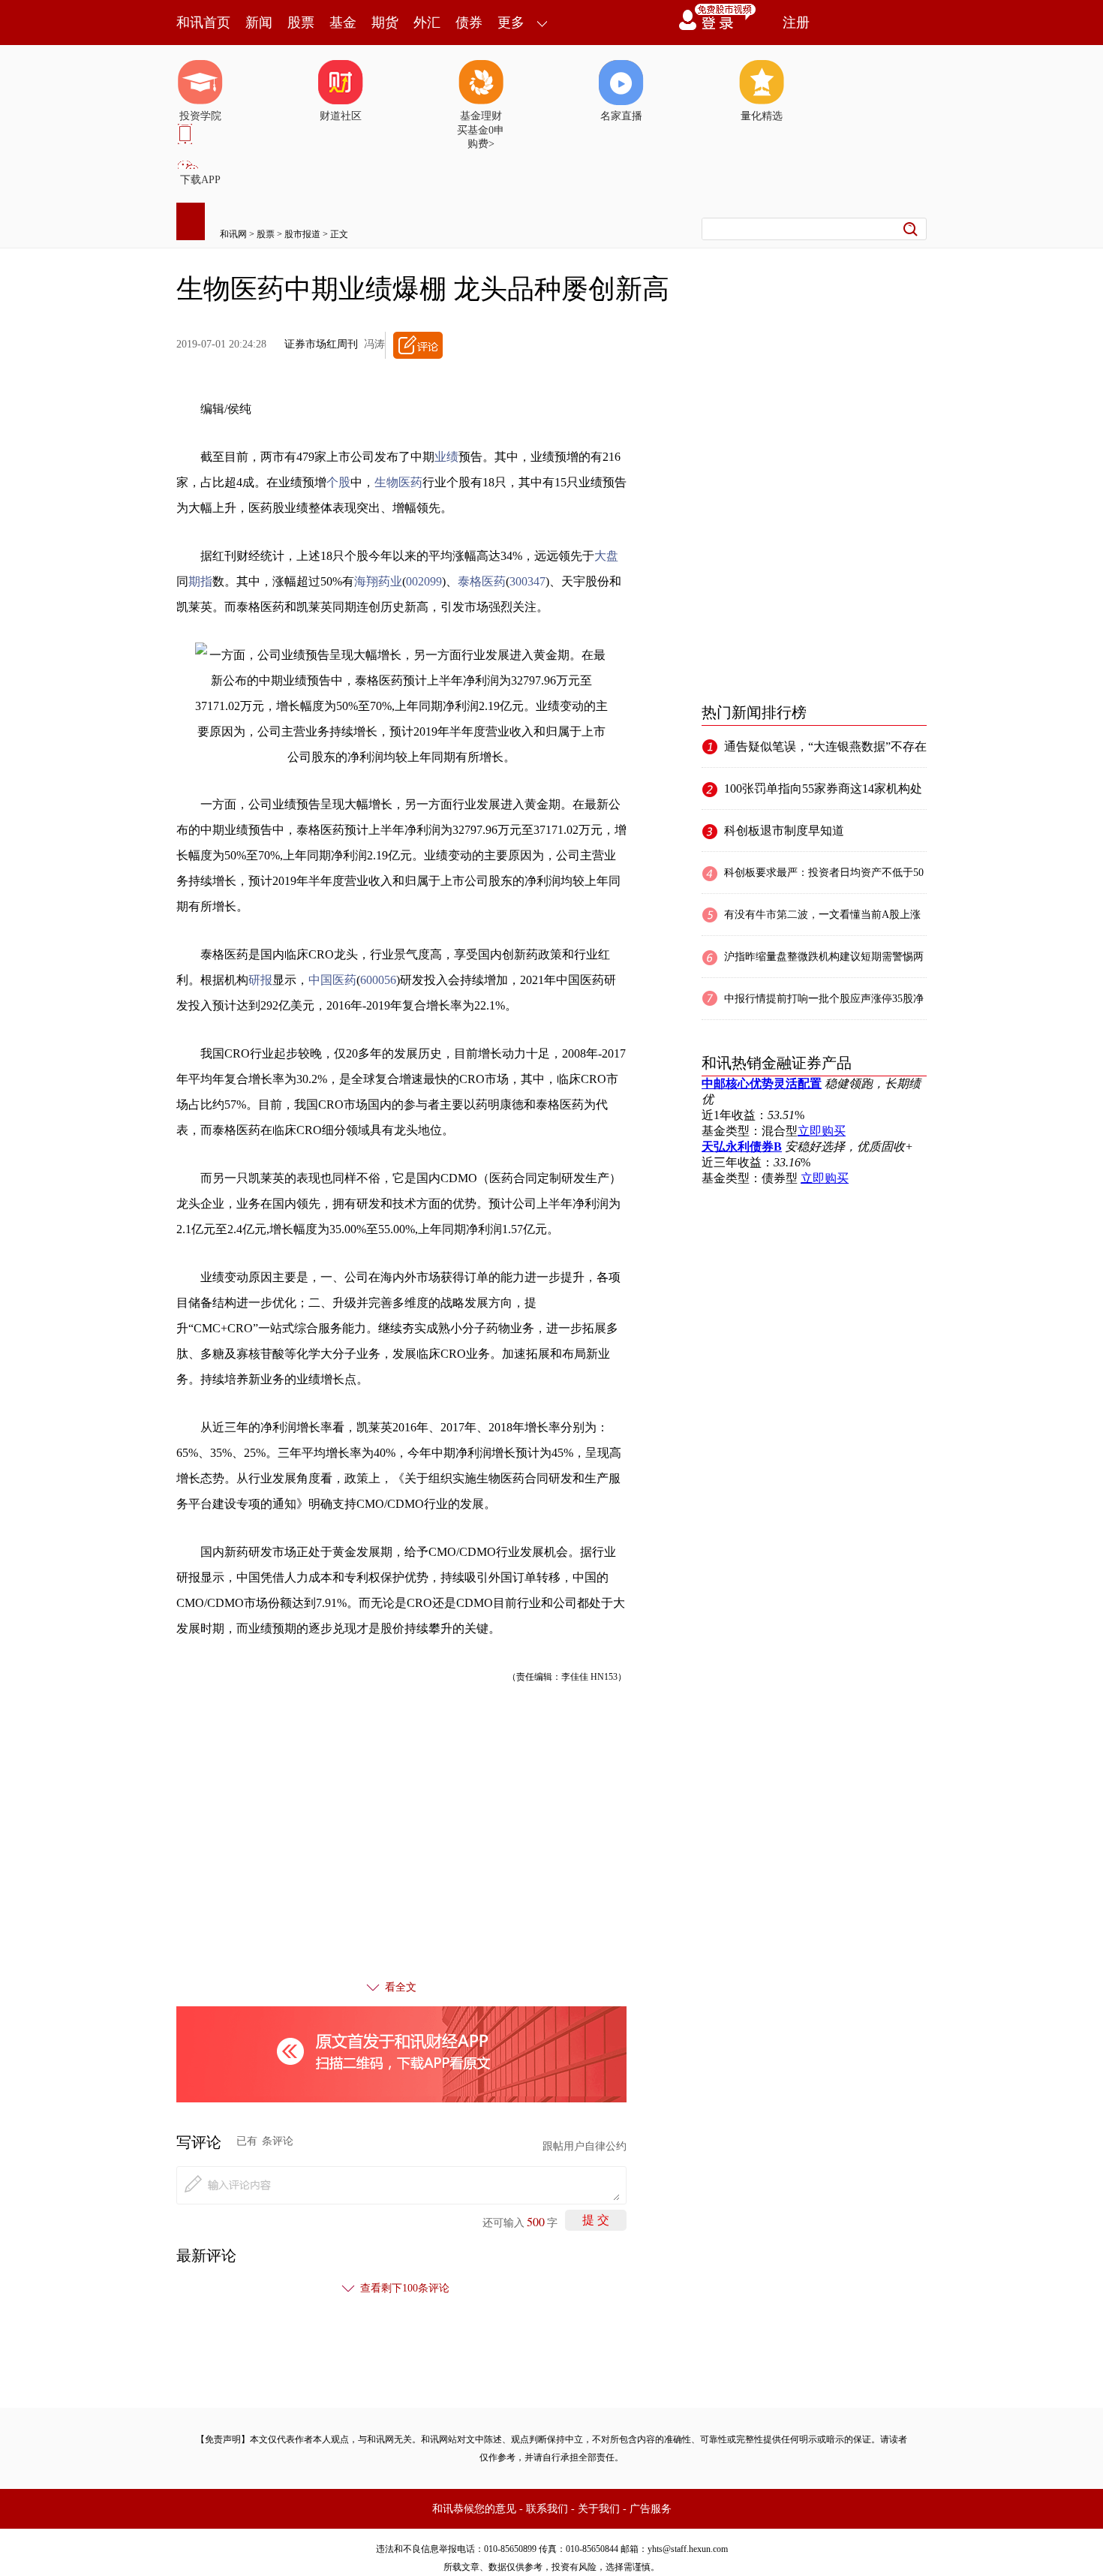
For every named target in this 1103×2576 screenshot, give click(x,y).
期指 (200, 581)
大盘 (606, 556)
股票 (301, 23)
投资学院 (200, 116)
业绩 (446, 457)
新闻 (259, 23)
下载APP (200, 180)
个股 (338, 482)
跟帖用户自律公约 (585, 2146)
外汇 (427, 23)
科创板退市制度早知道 (784, 831)
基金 (343, 23)
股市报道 (302, 234)
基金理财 (481, 116)
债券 (469, 23)
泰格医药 (482, 581)
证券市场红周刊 (321, 344)
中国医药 (332, 980)
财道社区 (341, 116)
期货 (385, 23)
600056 (378, 980)
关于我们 (599, 2509)
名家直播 (621, 116)
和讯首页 (203, 23)
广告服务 (651, 2509)
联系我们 (547, 2509)
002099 (424, 581)
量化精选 (762, 116)
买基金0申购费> (481, 137)
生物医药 (398, 482)
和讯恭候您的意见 (474, 2509)
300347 (527, 581)
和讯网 (233, 234)
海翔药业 (378, 581)
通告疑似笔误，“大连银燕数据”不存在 (825, 746)
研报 (260, 980)
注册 (796, 23)
